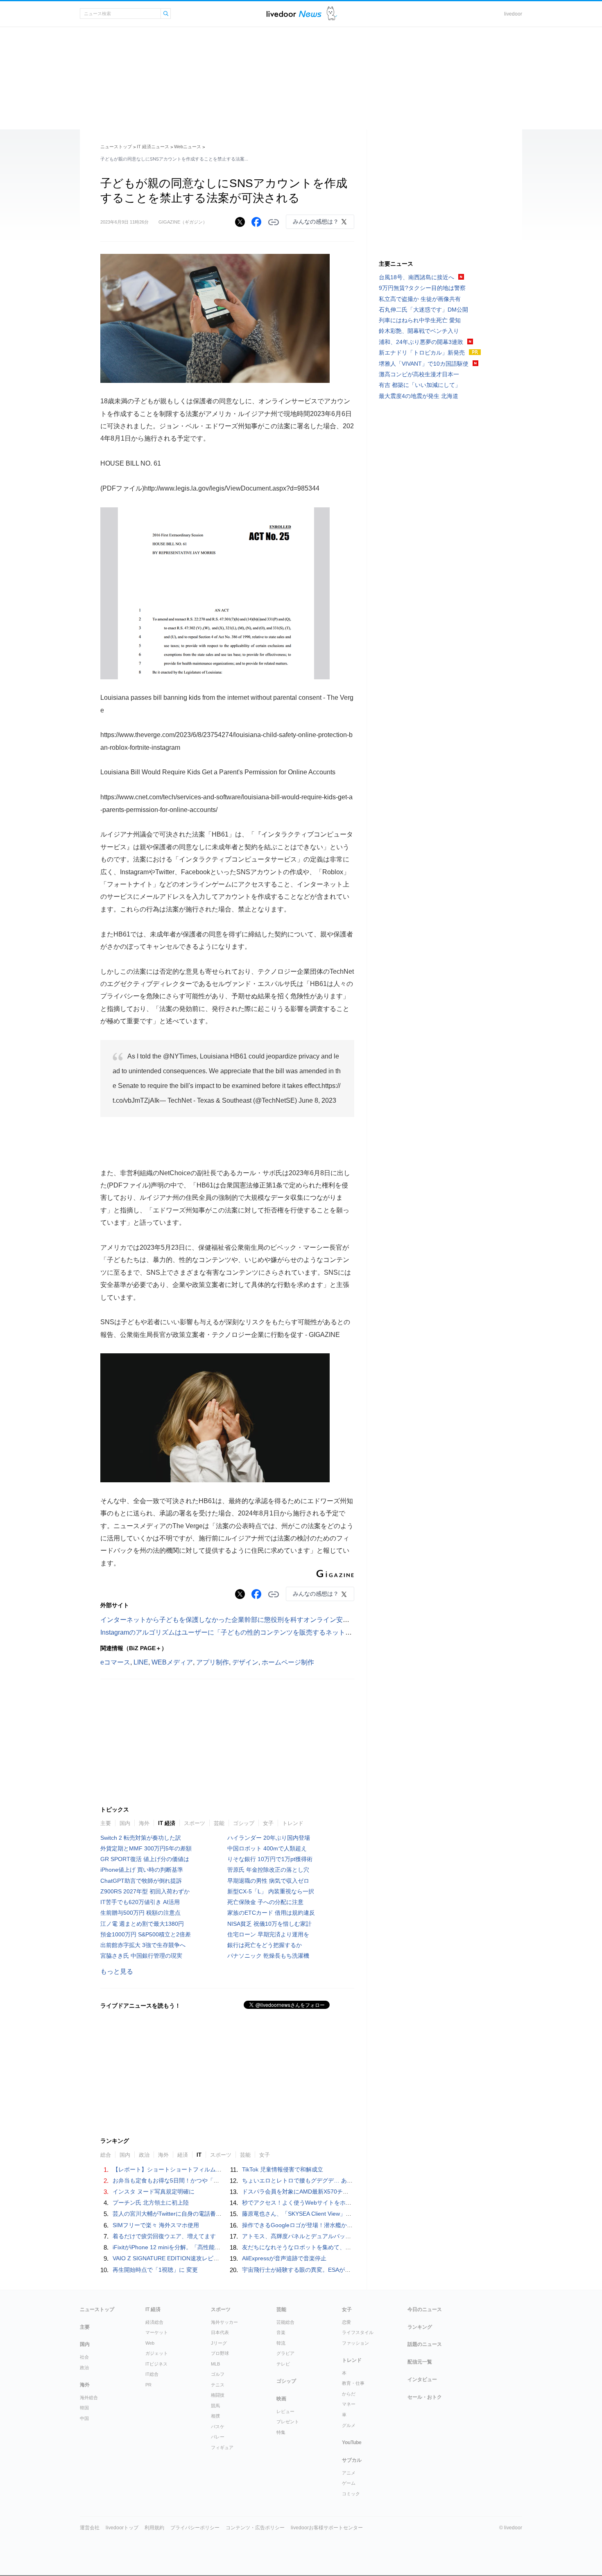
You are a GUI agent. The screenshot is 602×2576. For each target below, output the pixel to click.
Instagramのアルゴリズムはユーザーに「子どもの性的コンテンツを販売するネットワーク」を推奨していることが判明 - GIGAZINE (293, 1632)
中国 (84, 2418)
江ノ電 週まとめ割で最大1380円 (142, 1924)
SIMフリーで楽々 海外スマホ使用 (156, 2225)
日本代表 (220, 2332)
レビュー (285, 2411)
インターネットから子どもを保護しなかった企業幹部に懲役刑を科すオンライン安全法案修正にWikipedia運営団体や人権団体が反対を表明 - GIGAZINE (323, 1620)
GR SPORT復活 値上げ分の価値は (145, 1859)
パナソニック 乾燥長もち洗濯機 (268, 1956)
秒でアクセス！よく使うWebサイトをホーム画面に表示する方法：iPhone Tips (343, 2203)
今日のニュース (425, 2309)
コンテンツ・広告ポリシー (255, 2528)
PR (148, 2385)
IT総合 (152, 2374)
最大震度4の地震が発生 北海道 (419, 396)
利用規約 (154, 2528)
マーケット (157, 2332)
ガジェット (157, 2353)
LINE (141, 1662)
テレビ (283, 2364)
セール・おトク (425, 2397)
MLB (215, 2364)
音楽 (281, 2332)
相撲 (215, 2416)
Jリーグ (219, 2343)
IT (199, 2155)
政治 (144, 2155)
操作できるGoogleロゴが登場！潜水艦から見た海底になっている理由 (332, 2225)
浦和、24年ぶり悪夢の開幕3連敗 (421, 342)
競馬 (215, 2406)
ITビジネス (156, 2364)
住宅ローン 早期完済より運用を (268, 1934)
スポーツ (195, 1823)
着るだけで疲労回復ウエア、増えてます (164, 2236)
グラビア (285, 2353)
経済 (183, 2155)
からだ (349, 2394)
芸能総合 (285, 2322)
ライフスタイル (358, 2332)
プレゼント (288, 2422)
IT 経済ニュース (153, 147)
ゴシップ (244, 1823)
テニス (218, 2385)
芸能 (219, 1823)
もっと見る (117, 1971)
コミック (351, 2494)
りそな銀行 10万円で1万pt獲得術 (270, 1859)
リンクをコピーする (274, 222)
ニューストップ (116, 147)
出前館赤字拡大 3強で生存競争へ (143, 1945)
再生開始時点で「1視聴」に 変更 (155, 2270)
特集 (281, 2432)
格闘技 (218, 2395)
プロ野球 (220, 2353)
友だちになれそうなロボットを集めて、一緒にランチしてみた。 (325, 2247)
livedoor (513, 14)
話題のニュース (425, 2344)
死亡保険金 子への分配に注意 (265, 1902)
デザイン (245, 1662)
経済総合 (154, 2322)
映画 (281, 2399)
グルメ (349, 2425)
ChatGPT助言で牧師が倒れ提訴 (141, 1881)
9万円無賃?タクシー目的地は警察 (422, 288)
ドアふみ (332, 14)
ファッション (355, 2343)
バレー (218, 2437)
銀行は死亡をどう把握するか (265, 1945)
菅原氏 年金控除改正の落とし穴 (268, 1870)
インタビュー (422, 2379)
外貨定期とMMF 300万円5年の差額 (146, 1848)
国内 (125, 1823)
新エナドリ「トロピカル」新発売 (422, 353)
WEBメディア (172, 1662)
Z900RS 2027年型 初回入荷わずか (145, 1891)
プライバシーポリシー (195, 2528)
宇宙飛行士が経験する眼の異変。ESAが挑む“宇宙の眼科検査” (321, 2270)
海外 (144, 1823)
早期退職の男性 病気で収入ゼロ (268, 1881)
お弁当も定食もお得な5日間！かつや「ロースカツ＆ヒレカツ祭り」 (200, 2180)
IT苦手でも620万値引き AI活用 (140, 1902)
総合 (106, 2155)
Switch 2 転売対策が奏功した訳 (141, 1838)
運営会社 (90, 2528)
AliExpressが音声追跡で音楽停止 (284, 2258)
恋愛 (346, 2322)
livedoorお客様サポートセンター (327, 2528)
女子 (268, 1823)
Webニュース (188, 147)
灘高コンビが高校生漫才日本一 (419, 374)
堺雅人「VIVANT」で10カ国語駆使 (424, 364)
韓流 (281, 2343)
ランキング (420, 2327)
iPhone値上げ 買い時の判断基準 (142, 1870)
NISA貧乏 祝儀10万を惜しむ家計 (269, 1924)
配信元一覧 (420, 2362)
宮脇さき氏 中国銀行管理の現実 (141, 1956)
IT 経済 (167, 1823)
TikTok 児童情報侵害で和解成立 (283, 2169)
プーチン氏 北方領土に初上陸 (151, 2203)
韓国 (84, 2408)
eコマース (115, 1662)
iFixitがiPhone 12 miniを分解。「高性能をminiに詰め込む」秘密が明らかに (209, 2247)
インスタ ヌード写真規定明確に (154, 2192)
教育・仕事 (353, 2383)
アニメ (349, 2473)
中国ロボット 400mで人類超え (267, 1848)
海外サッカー (224, 2322)
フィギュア (222, 2447)
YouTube (352, 2443)
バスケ (218, 2427)
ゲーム (349, 2483)
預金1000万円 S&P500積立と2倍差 (146, 1934)
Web (150, 2343)
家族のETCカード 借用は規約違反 (271, 1913)
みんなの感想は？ (316, 222)
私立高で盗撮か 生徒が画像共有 (420, 299)
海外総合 (89, 2397)
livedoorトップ (122, 2528)
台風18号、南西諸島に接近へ (416, 277)
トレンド (293, 1823)
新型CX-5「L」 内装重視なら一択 (271, 1891)
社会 (84, 2357)
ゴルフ (218, 2374)
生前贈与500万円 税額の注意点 (140, 1913)
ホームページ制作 (288, 1662)
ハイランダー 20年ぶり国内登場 (269, 1838)
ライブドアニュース (294, 14)
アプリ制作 (213, 1662)
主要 (106, 1823)
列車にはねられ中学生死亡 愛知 (420, 320)
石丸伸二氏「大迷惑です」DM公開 (423, 310)
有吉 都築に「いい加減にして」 (420, 385)
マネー (349, 2404)
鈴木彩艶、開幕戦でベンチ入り (419, 331)
